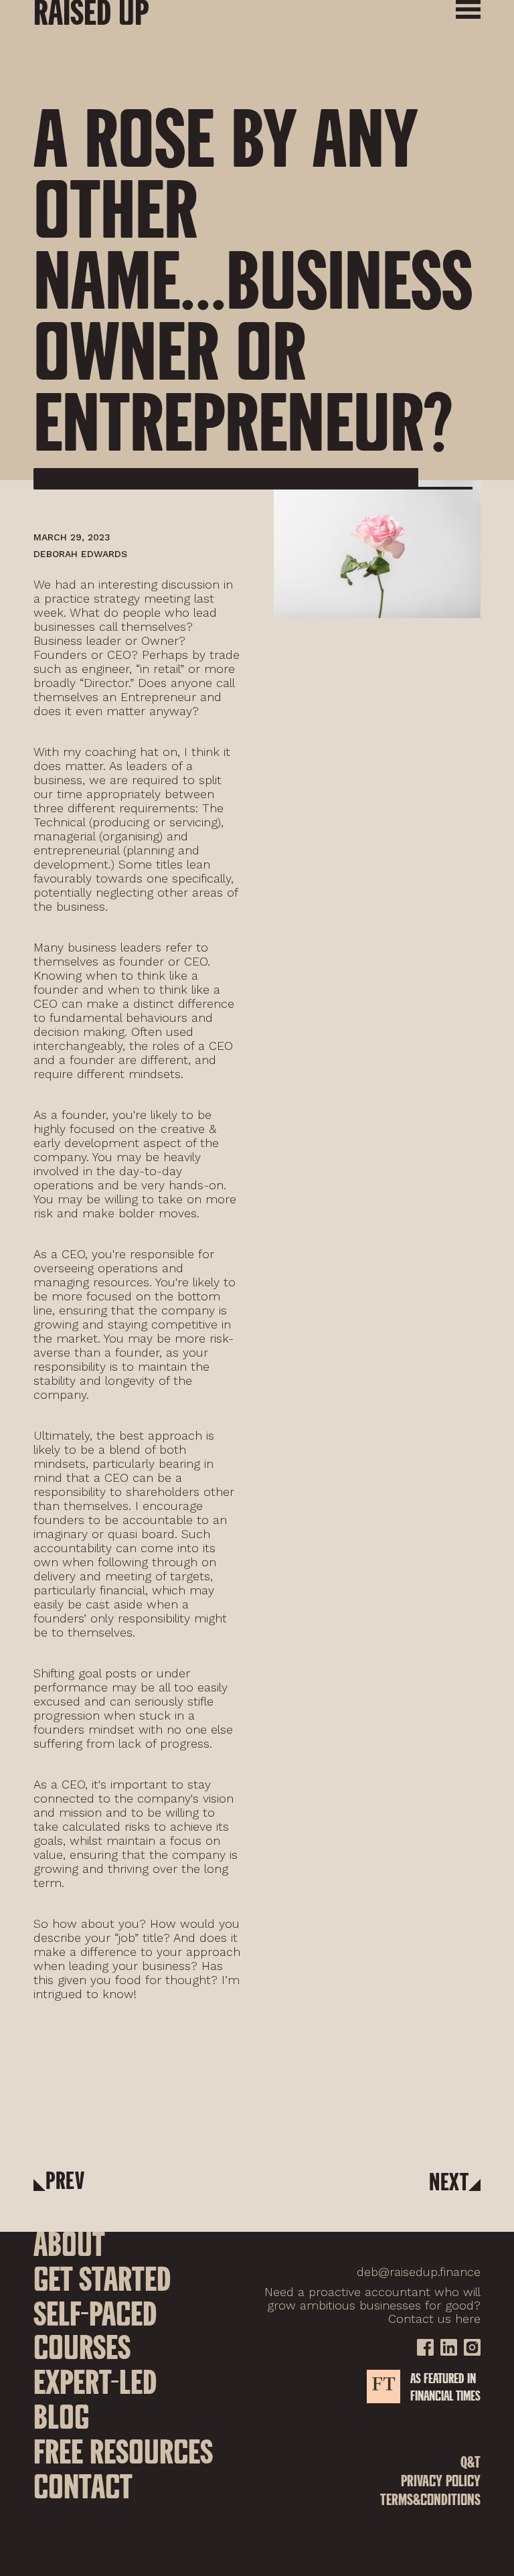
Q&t (470, 2464)
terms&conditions (430, 2501)
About (69, 2243)
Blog (61, 2416)
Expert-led (95, 2381)
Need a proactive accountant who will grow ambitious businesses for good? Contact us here (372, 2305)
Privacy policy (441, 2483)
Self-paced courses (95, 2330)
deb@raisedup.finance (419, 2272)
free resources (123, 2451)
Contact (83, 2486)
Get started (102, 2278)
